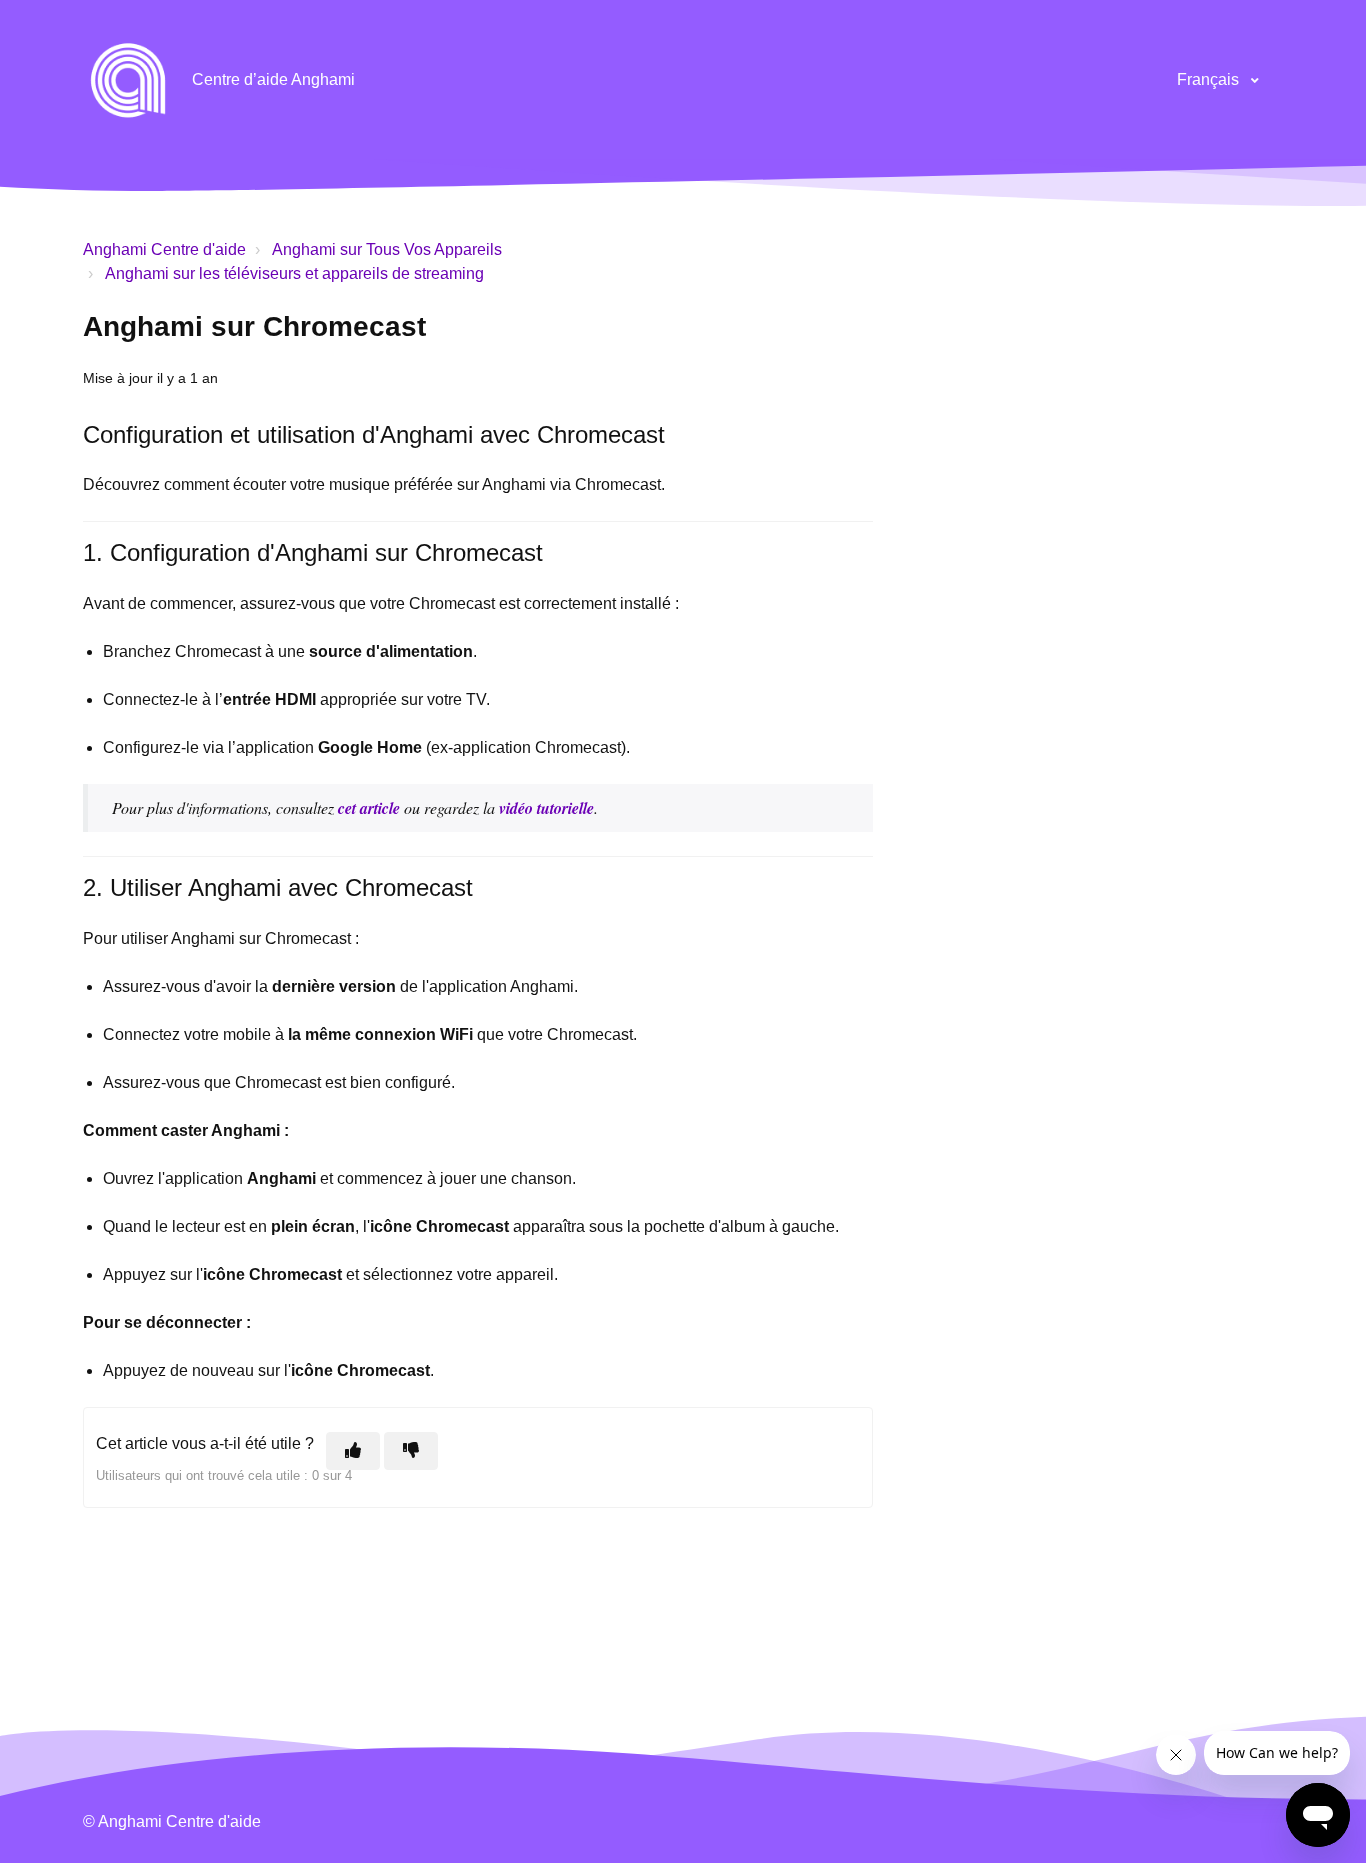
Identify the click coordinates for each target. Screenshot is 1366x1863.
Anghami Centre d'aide (164, 249)
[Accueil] (128, 80)
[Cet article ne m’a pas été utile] (411, 1451)
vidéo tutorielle (546, 808)
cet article (369, 808)
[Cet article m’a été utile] (353, 1451)
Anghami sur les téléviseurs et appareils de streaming (294, 273)
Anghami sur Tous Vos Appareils (387, 249)
